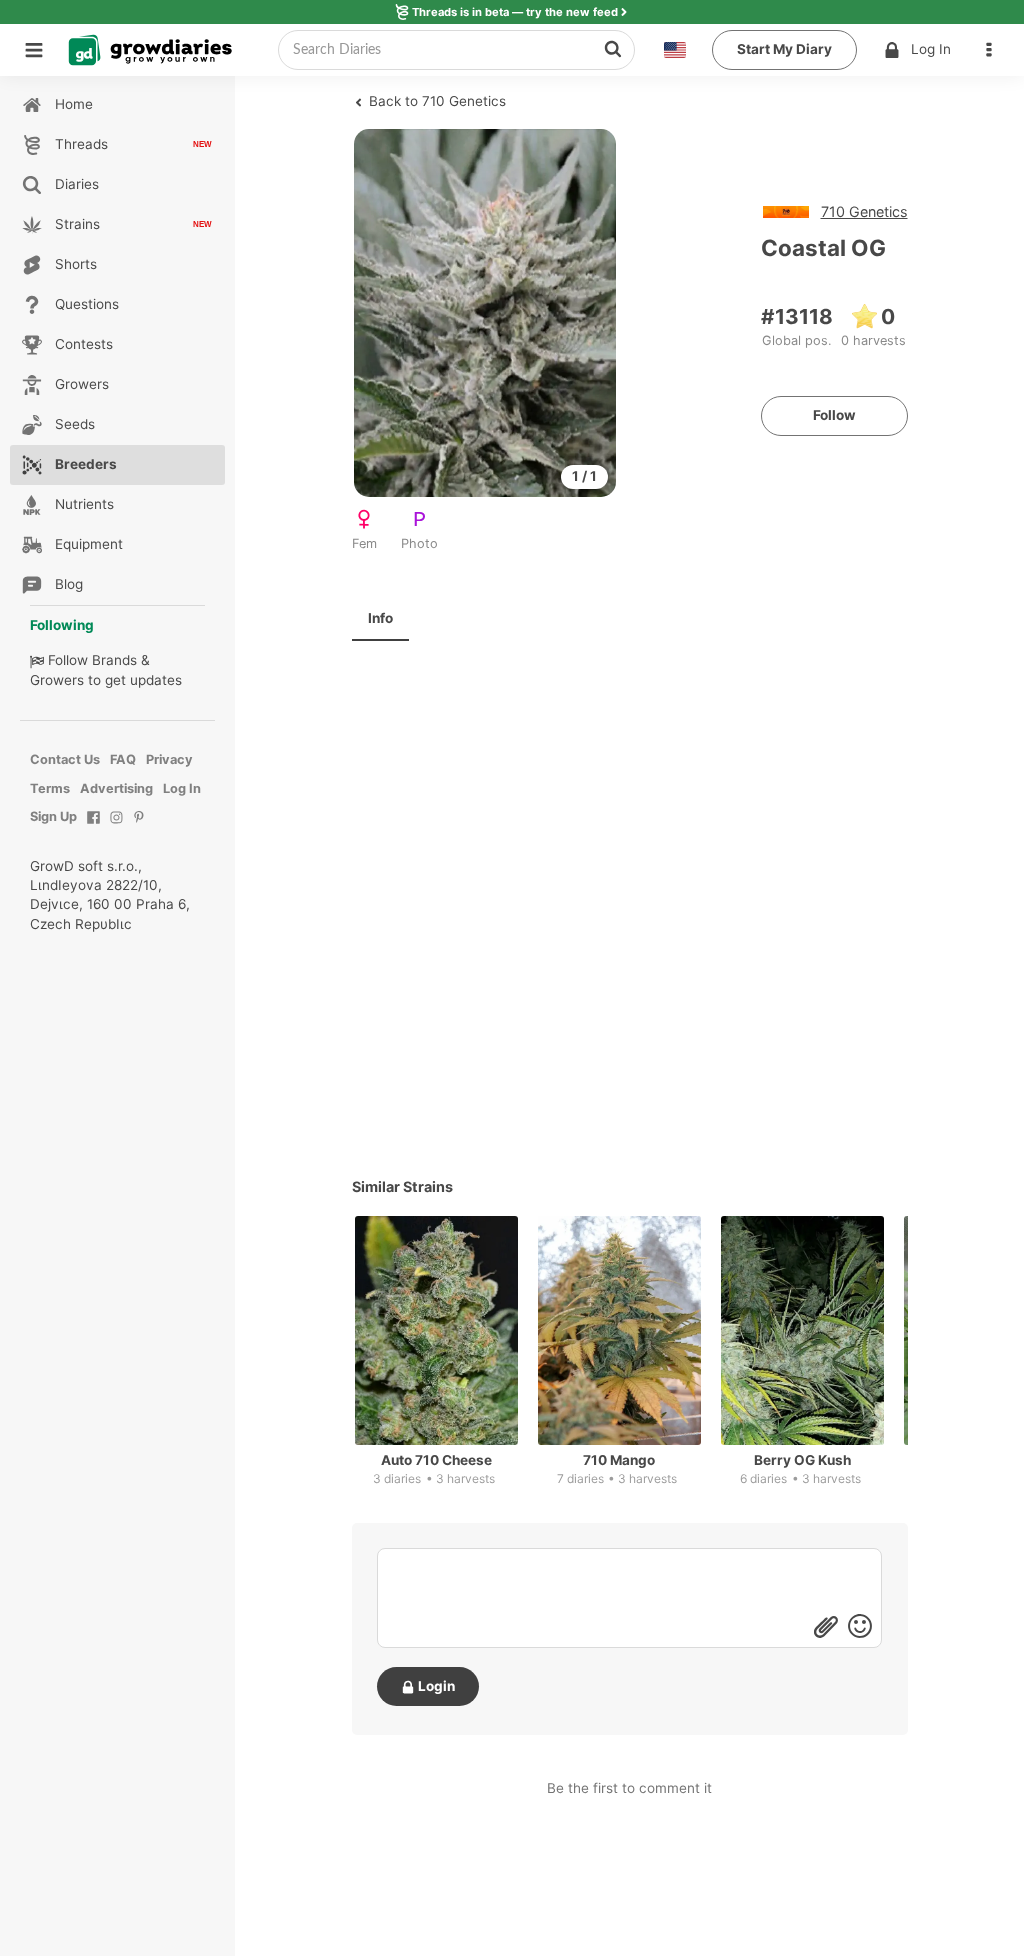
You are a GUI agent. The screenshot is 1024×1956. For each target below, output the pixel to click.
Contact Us (65, 759)
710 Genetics (864, 211)
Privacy (169, 759)
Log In (931, 49)
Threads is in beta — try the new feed (515, 12)
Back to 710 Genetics (435, 101)
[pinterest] (139, 827)
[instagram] (116, 827)
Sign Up (53, 816)
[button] (994, 50)
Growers (57, 680)
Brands (114, 660)
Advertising (116, 788)
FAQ (123, 759)
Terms (50, 788)
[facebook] (93, 827)
